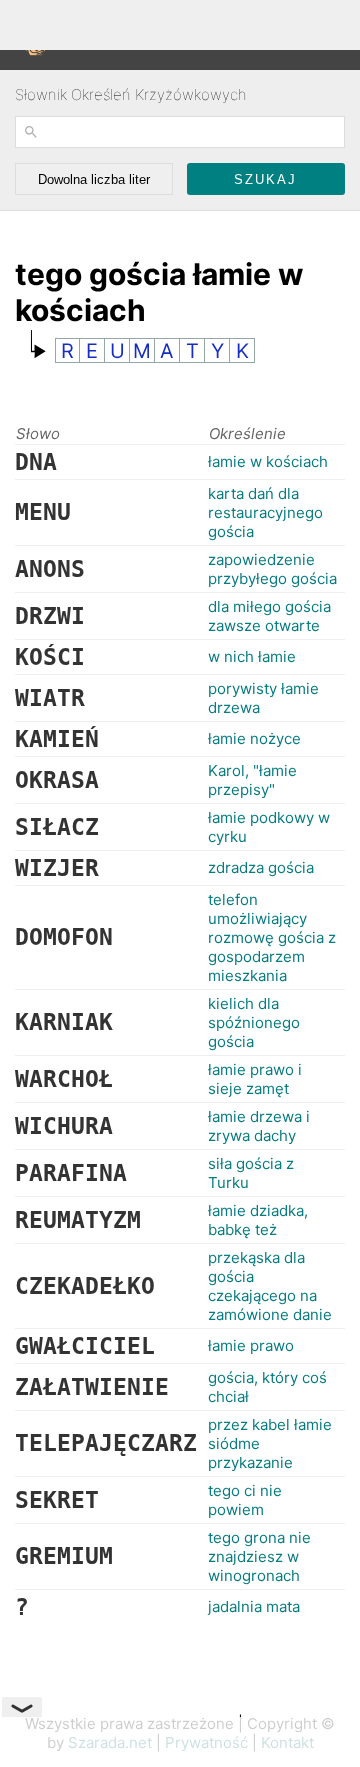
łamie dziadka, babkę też (258, 1220)
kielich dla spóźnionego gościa (254, 1022)
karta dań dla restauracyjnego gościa (265, 512)
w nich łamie (252, 656)
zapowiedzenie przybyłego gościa (272, 569)
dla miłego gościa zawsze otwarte (269, 616)
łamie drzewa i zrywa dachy (259, 1126)
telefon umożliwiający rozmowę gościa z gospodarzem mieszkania (272, 937)
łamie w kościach (268, 461)
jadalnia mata (254, 1606)
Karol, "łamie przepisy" (252, 780)
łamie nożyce (254, 738)
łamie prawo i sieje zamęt (255, 1079)
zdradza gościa (261, 867)
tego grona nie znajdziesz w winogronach (259, 1556)
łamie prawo (251, 1345)
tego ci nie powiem (245, 1500)
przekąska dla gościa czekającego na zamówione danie (270, 1286)
